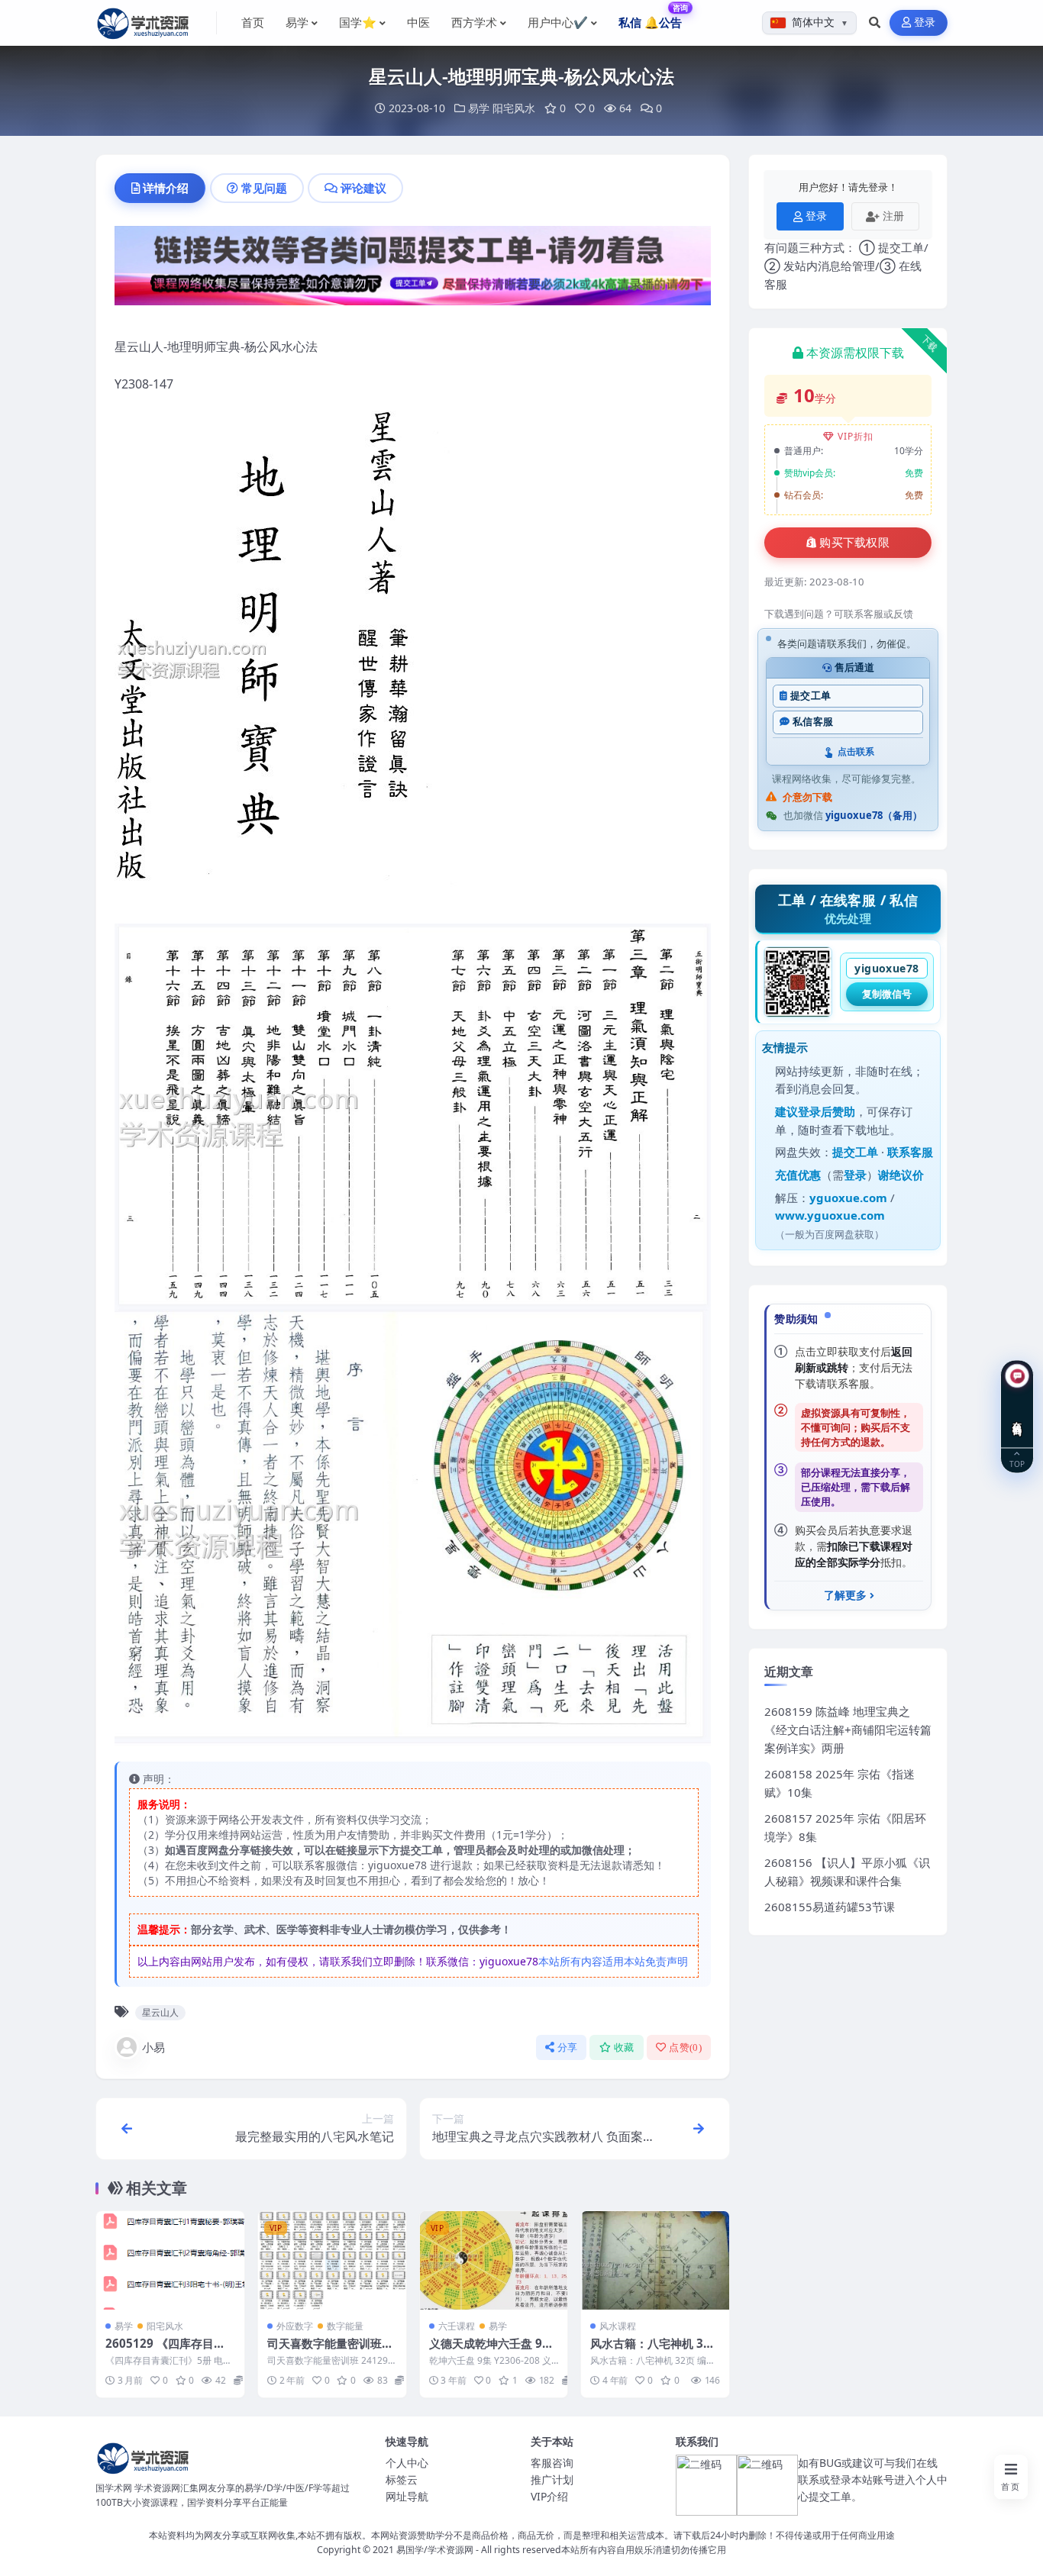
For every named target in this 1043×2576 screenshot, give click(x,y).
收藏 (624, 2047)
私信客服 (813, 722)
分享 (568, 2047)
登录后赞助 (827, 1111)
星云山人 (160, 2012)
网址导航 (407, 2496)
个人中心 (407, 2463)
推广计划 (552, 2479)
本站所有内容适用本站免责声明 (613, 1961)
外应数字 (295, 2326)
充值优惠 (798, 1175)
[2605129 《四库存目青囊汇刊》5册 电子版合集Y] (170, 2260)
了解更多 (845, 1595)
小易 (153, 2047)
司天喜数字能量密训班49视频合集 (331, 2351)
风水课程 (618, 2326)
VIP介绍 (549, 2496)
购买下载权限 (854, 543)
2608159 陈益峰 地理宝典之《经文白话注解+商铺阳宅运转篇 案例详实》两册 (848, 1730)
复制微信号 (887, 994)
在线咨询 (1017, 1417)
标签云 (402, 2479)
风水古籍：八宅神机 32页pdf (650, 2351)
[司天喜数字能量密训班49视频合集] (332, 2260)
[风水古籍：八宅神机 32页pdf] (655, 2260)
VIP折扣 (856, 436)
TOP (1017, 1464)
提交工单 (811, 696)
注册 (893, 216)
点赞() (685, 2047)
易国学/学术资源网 (435, 2550)
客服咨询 (552, 2463)
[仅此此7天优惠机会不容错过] (413, 270)
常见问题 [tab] (264, 188)
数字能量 (345, 2326)
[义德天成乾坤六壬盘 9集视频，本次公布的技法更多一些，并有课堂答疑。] (494, 2260)
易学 (479, 108)
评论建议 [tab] (363, 188)
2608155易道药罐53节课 (830, 1907)
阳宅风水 (514, 108)
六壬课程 (457, 2326)
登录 (925, 23)
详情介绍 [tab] (166, 188)
